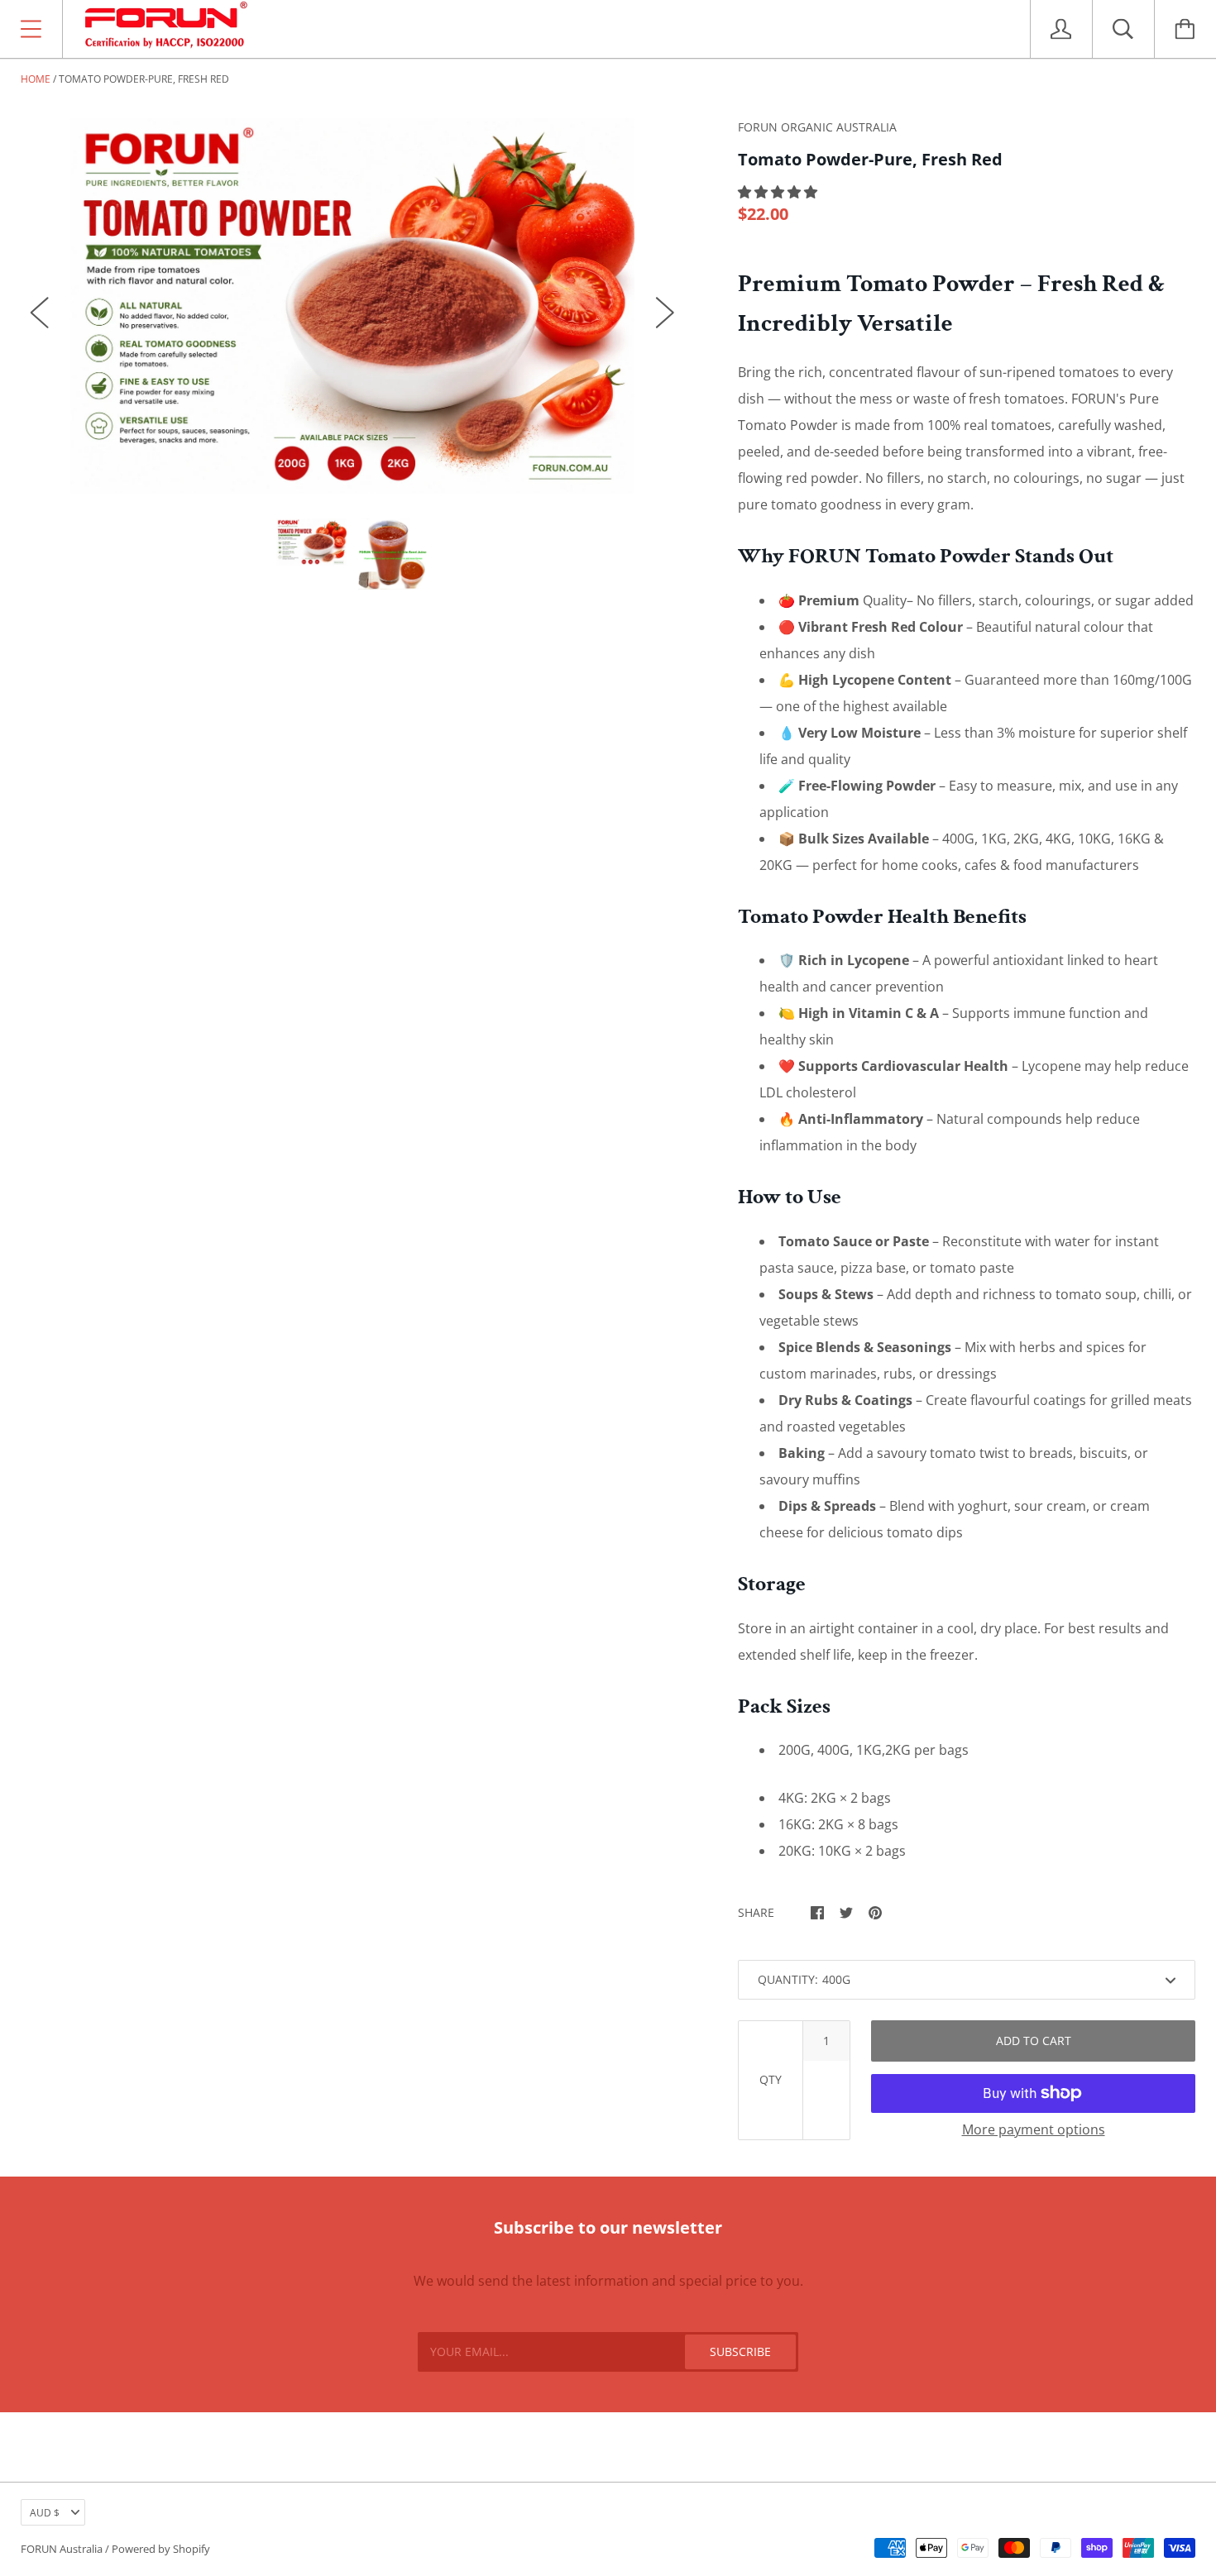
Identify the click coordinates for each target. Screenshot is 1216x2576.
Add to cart (1034, 2041)
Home (36, 79)
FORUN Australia (62, 2549)
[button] (779, 192)
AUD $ (45, 2513)
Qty (771, 2079)
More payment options (1034, 2129)
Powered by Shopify (161, 2549)
